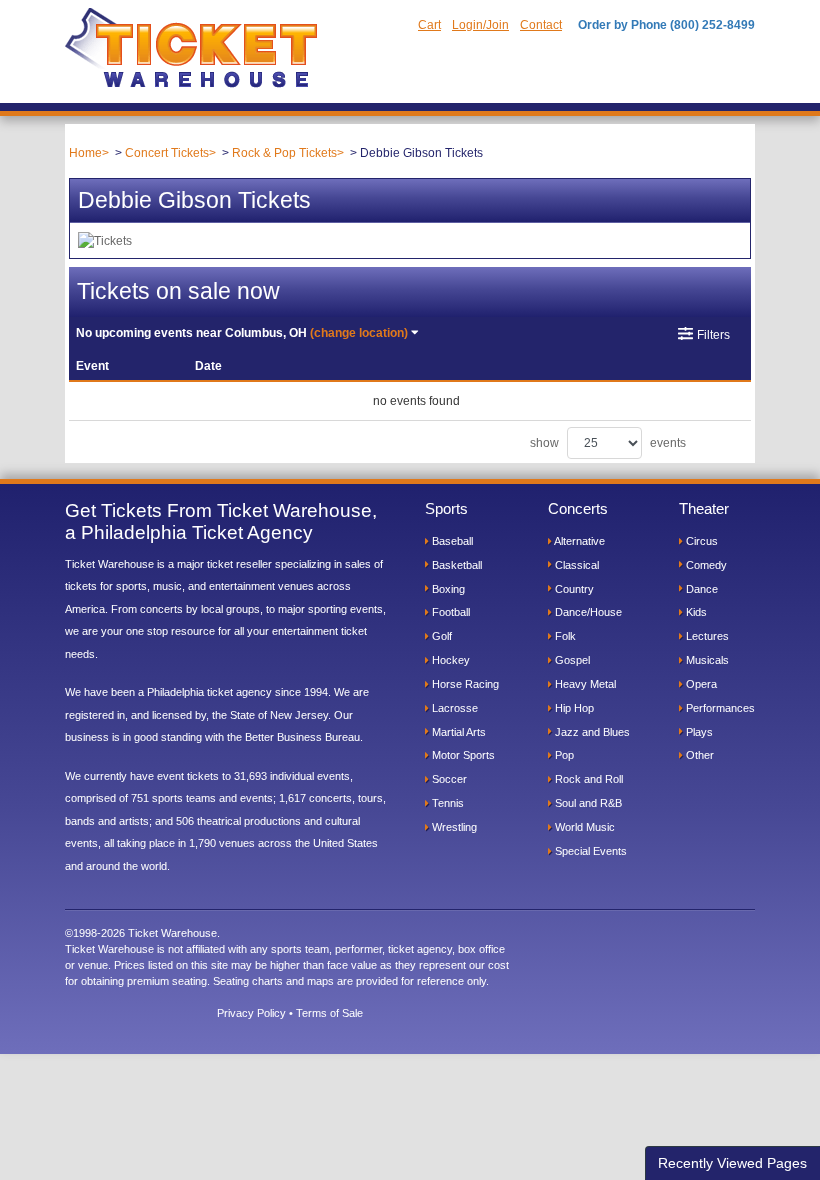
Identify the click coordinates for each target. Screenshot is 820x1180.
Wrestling (453, 827)
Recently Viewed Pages (732, 1163)
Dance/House (587, 612)
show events (608, 443)
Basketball (455, 565)
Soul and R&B (587, 803)
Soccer (448, 779)
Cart (429, 25)
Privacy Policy (251, 1013)
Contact (541, 25)
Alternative (578, 541)
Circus (700, 541)
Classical (575, 565)
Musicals (706, 660)
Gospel (571, 660)
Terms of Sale (329, 1013)
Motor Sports (462, 755)
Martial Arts (457, 732)
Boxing (447, 589)
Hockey (449, 660)
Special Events (589, 851)
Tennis (446, 803)
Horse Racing (464, 684)
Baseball (451, 541)
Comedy (705, 565)
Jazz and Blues (591, 732)
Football (449, 612)
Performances (719, 708)
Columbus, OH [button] (242, 333)
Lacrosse (453, 708)
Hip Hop (573, 708)
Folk (564, 636)
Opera (700, 684)
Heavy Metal (584, 684)
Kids (695, 612)
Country (573, 589)
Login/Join (480, 25)
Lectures (706, 636)
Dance (700, 589)
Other (698, 755)
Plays (698, 732)
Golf (440, 636)
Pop (563, 755)
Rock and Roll (587, 779)
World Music (583, 827)
